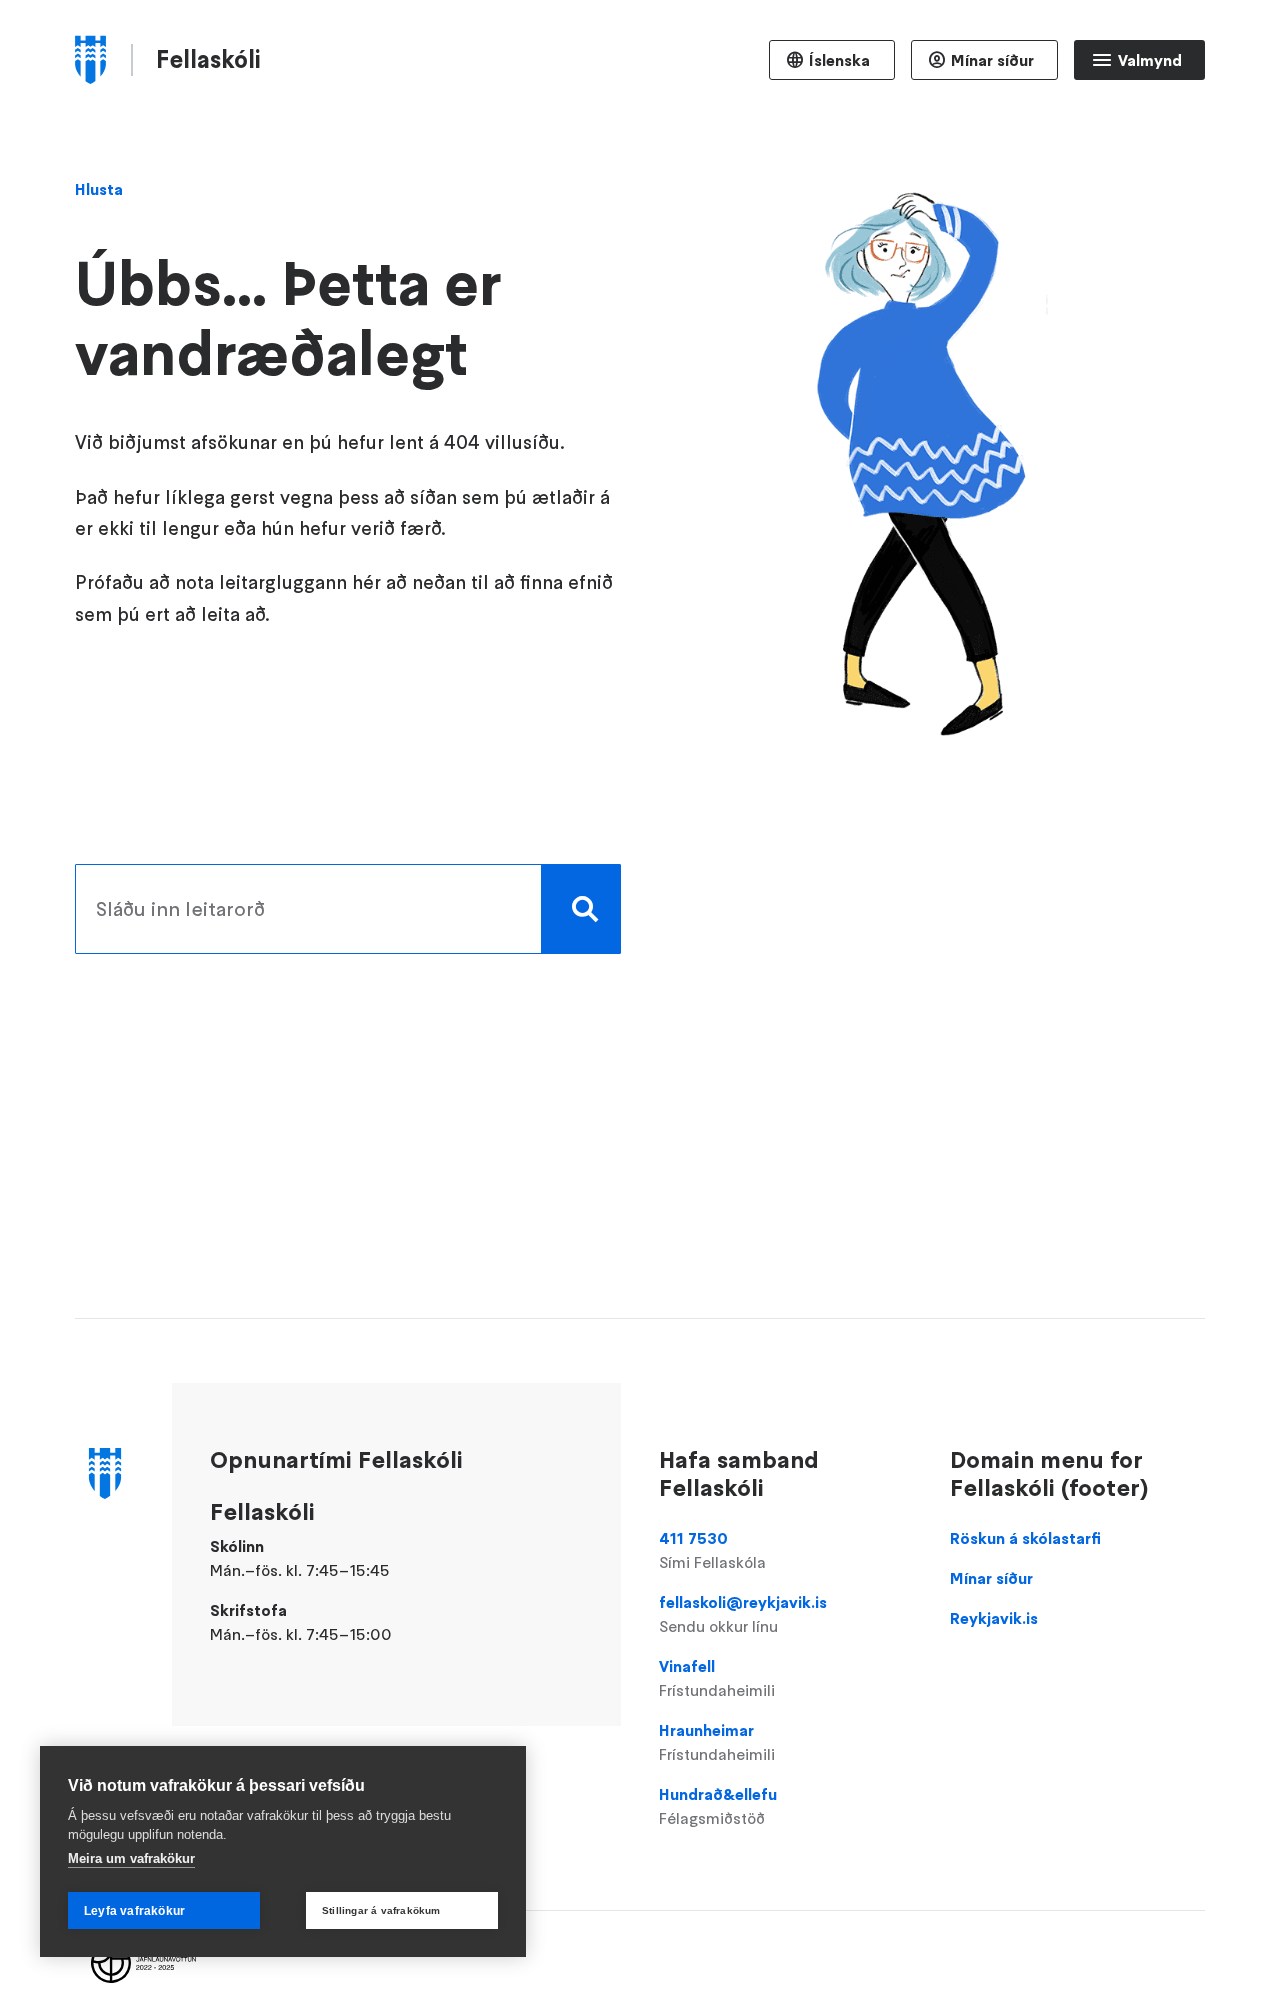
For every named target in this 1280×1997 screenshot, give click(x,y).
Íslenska (839, 60)
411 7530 (712, 1550)
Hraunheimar (717, 1742)
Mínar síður (992, 60)
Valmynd (1150, 60)
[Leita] (581, 909)
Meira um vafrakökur (131, 1858)
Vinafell (717, 1678)
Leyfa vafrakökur (134, 1911)
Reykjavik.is (994, 1618)
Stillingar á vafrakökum (381, 1910)
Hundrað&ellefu (718, 1806)
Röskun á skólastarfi (1025, 1538)
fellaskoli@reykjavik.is (743, 1614)
